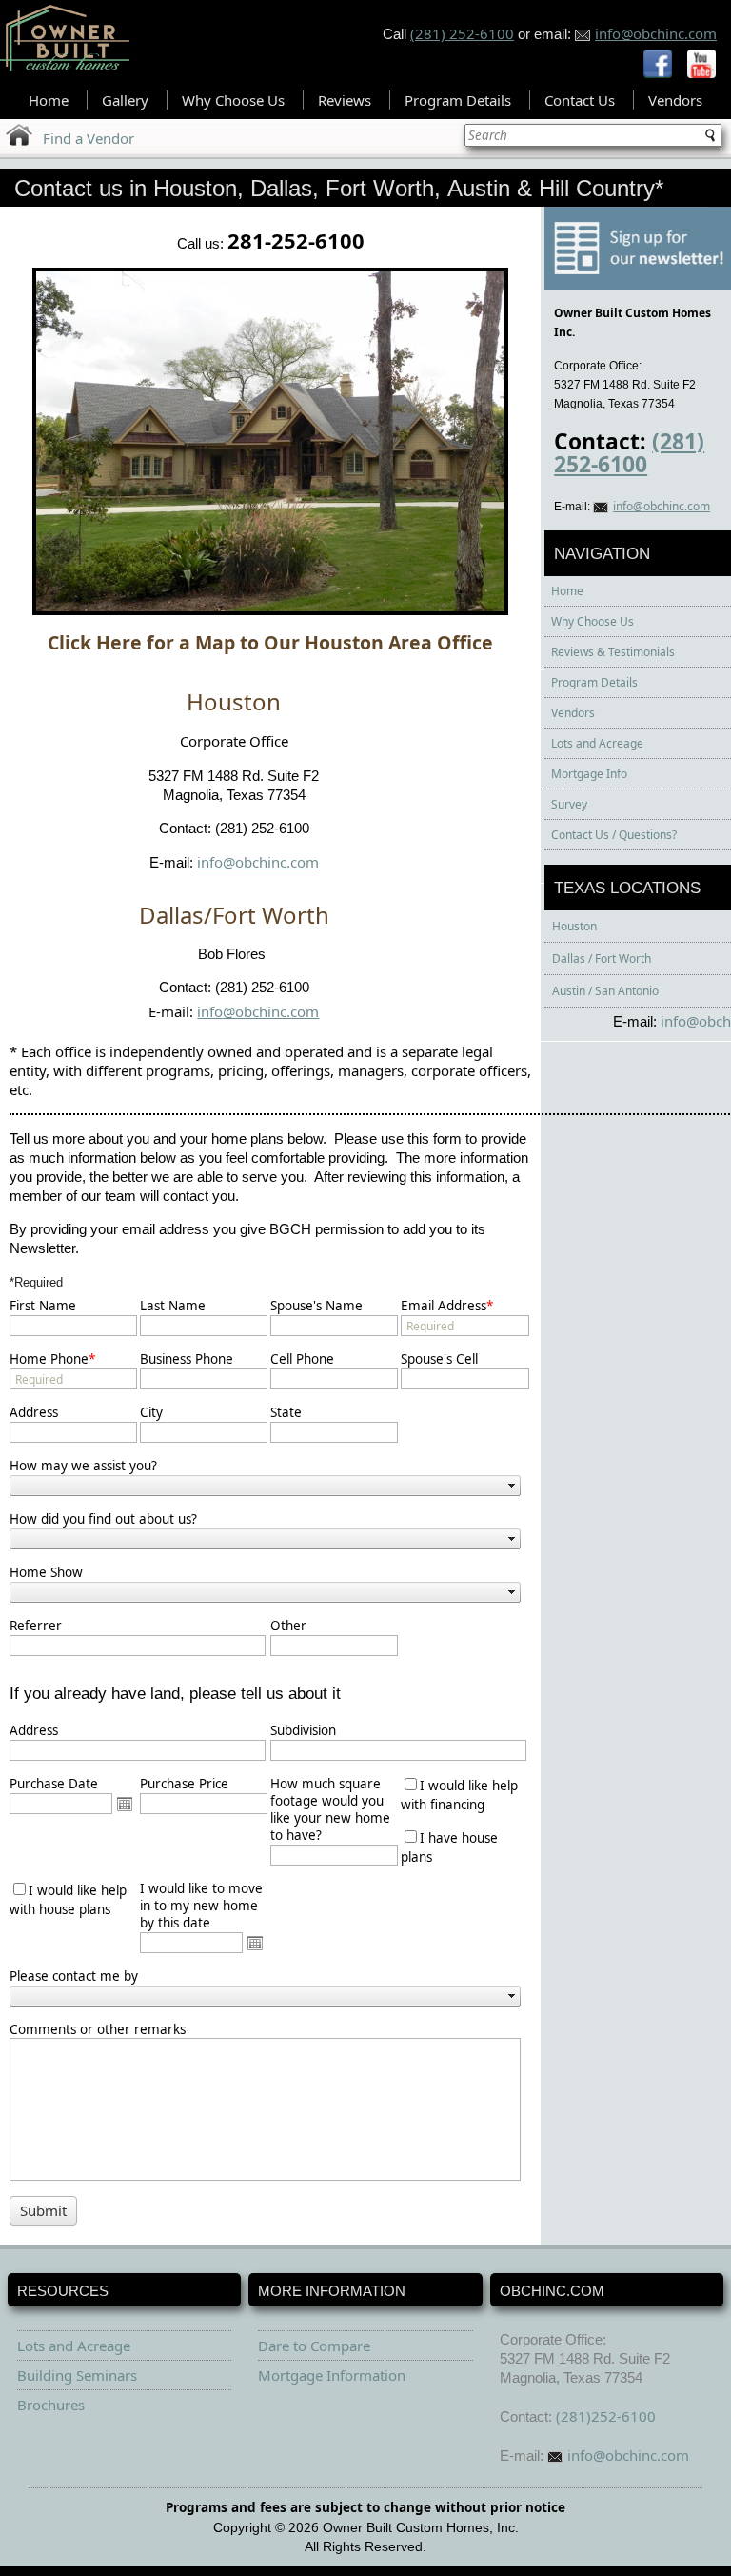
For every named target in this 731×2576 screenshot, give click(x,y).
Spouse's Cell (439, 1359)
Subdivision (303, 1730)
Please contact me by (74, 1976)
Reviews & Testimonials (613, 652)
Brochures (51, 2405)
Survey (569, 804)
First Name (43, 1306)
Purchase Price (184, 1784)
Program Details (458, 100)
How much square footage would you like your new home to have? (330, 1809)
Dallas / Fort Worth (602, 959)
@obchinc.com (271, 1011)
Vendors (675, 100)
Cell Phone (302, 1359)
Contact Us (580, 100)
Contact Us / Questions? (614, 835)
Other (288, 1626)
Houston (574, 926)
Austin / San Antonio (605, 991)
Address (34, 1412)
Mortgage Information (332, 2375)
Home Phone (52, 1359)
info (210, 1011)
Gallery (125, 100)
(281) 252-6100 (462, 33)
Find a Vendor (89, 138)
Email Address (447, 1306)
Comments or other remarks (98, 2029)
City (151, 1412)
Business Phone (187, 1359)
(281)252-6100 (606, 2416)
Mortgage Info (589, 774)
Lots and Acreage (597, 743)
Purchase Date (54, 1784)
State (286, 1412)
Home (49, 100)
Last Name (173, 1306)
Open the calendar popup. (125, 1804)
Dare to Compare (314, 2346)
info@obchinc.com (656, 33)
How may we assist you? (83, 1466)
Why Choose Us (233, 100)
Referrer (36, 1626)
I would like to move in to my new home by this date (201, 1906)
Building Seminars (77, 2375)
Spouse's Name (316, 1306)
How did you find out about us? (103, 1519)
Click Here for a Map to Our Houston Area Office (270, 642)
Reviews (345, 100)
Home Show (46, 1572)
